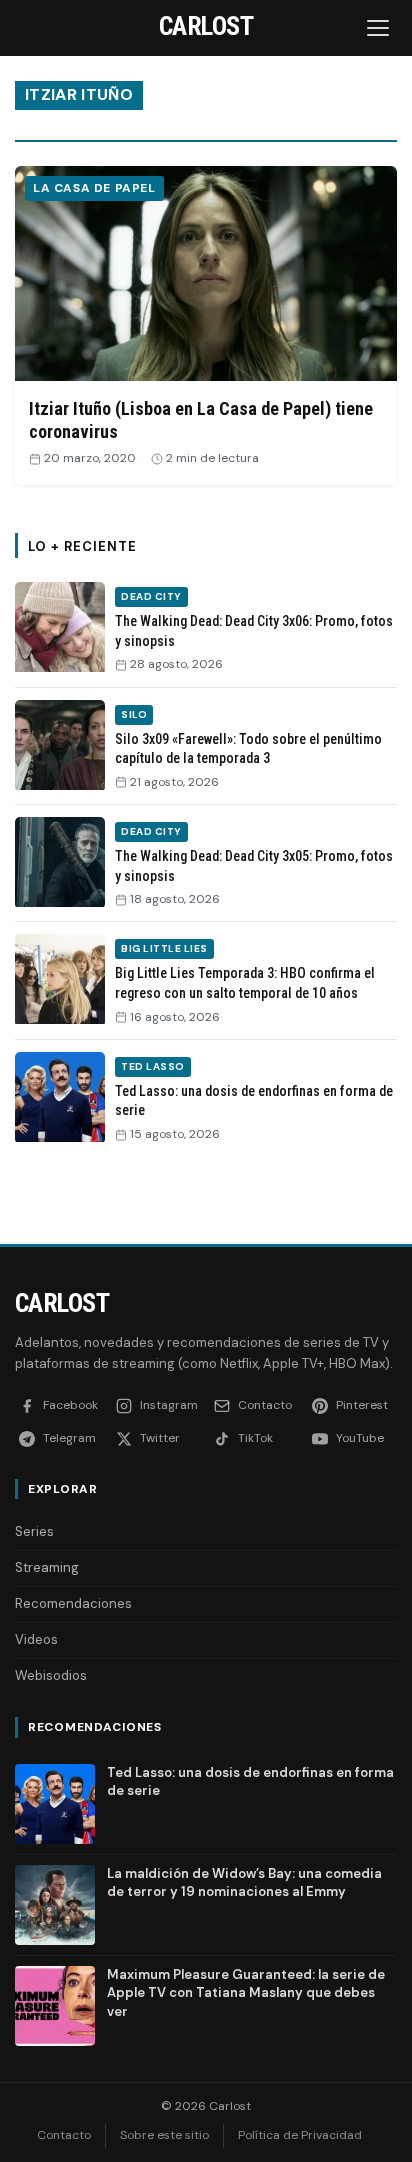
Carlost (62, 1303)
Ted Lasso (153, 1066)
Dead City (151, 596)
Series (34, 1531)
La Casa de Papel (94, 188)
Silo (134, 714)
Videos (36, 1639)
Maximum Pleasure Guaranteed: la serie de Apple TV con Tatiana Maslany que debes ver (246, 1992)
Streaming (47, 1567)
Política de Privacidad (300, 2135)
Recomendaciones (73, 1603)
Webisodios (51, 1675)
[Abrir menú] (380, 28)
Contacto (64, 2135)
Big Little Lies (164, 948)
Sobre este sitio (164, 2135)
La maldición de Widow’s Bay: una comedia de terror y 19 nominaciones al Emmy (244, 1882)
